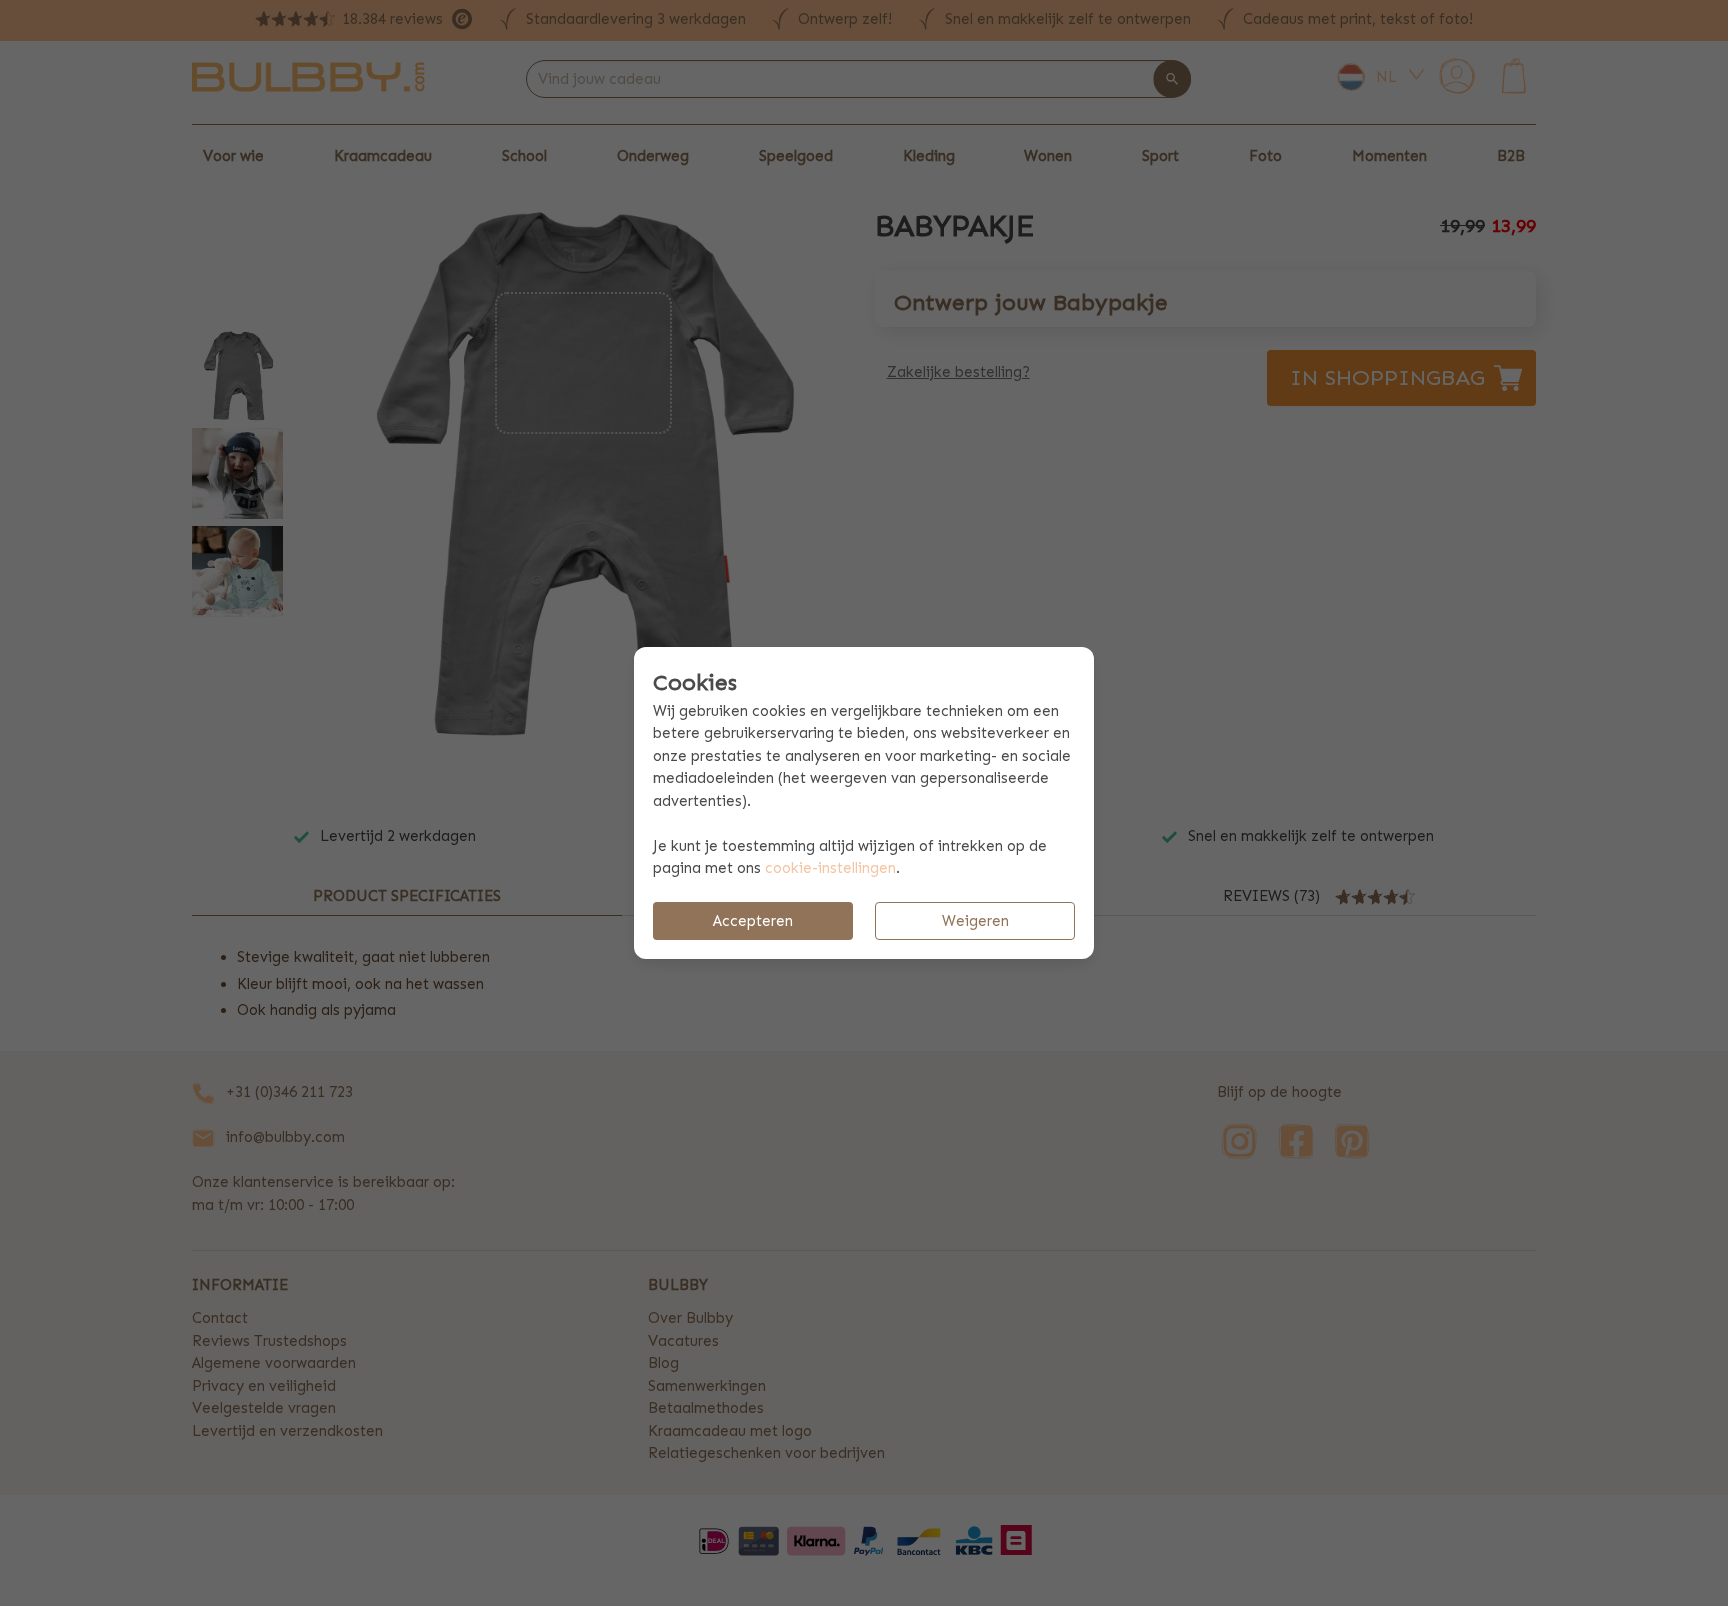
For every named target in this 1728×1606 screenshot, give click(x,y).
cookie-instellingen (830, 868)
